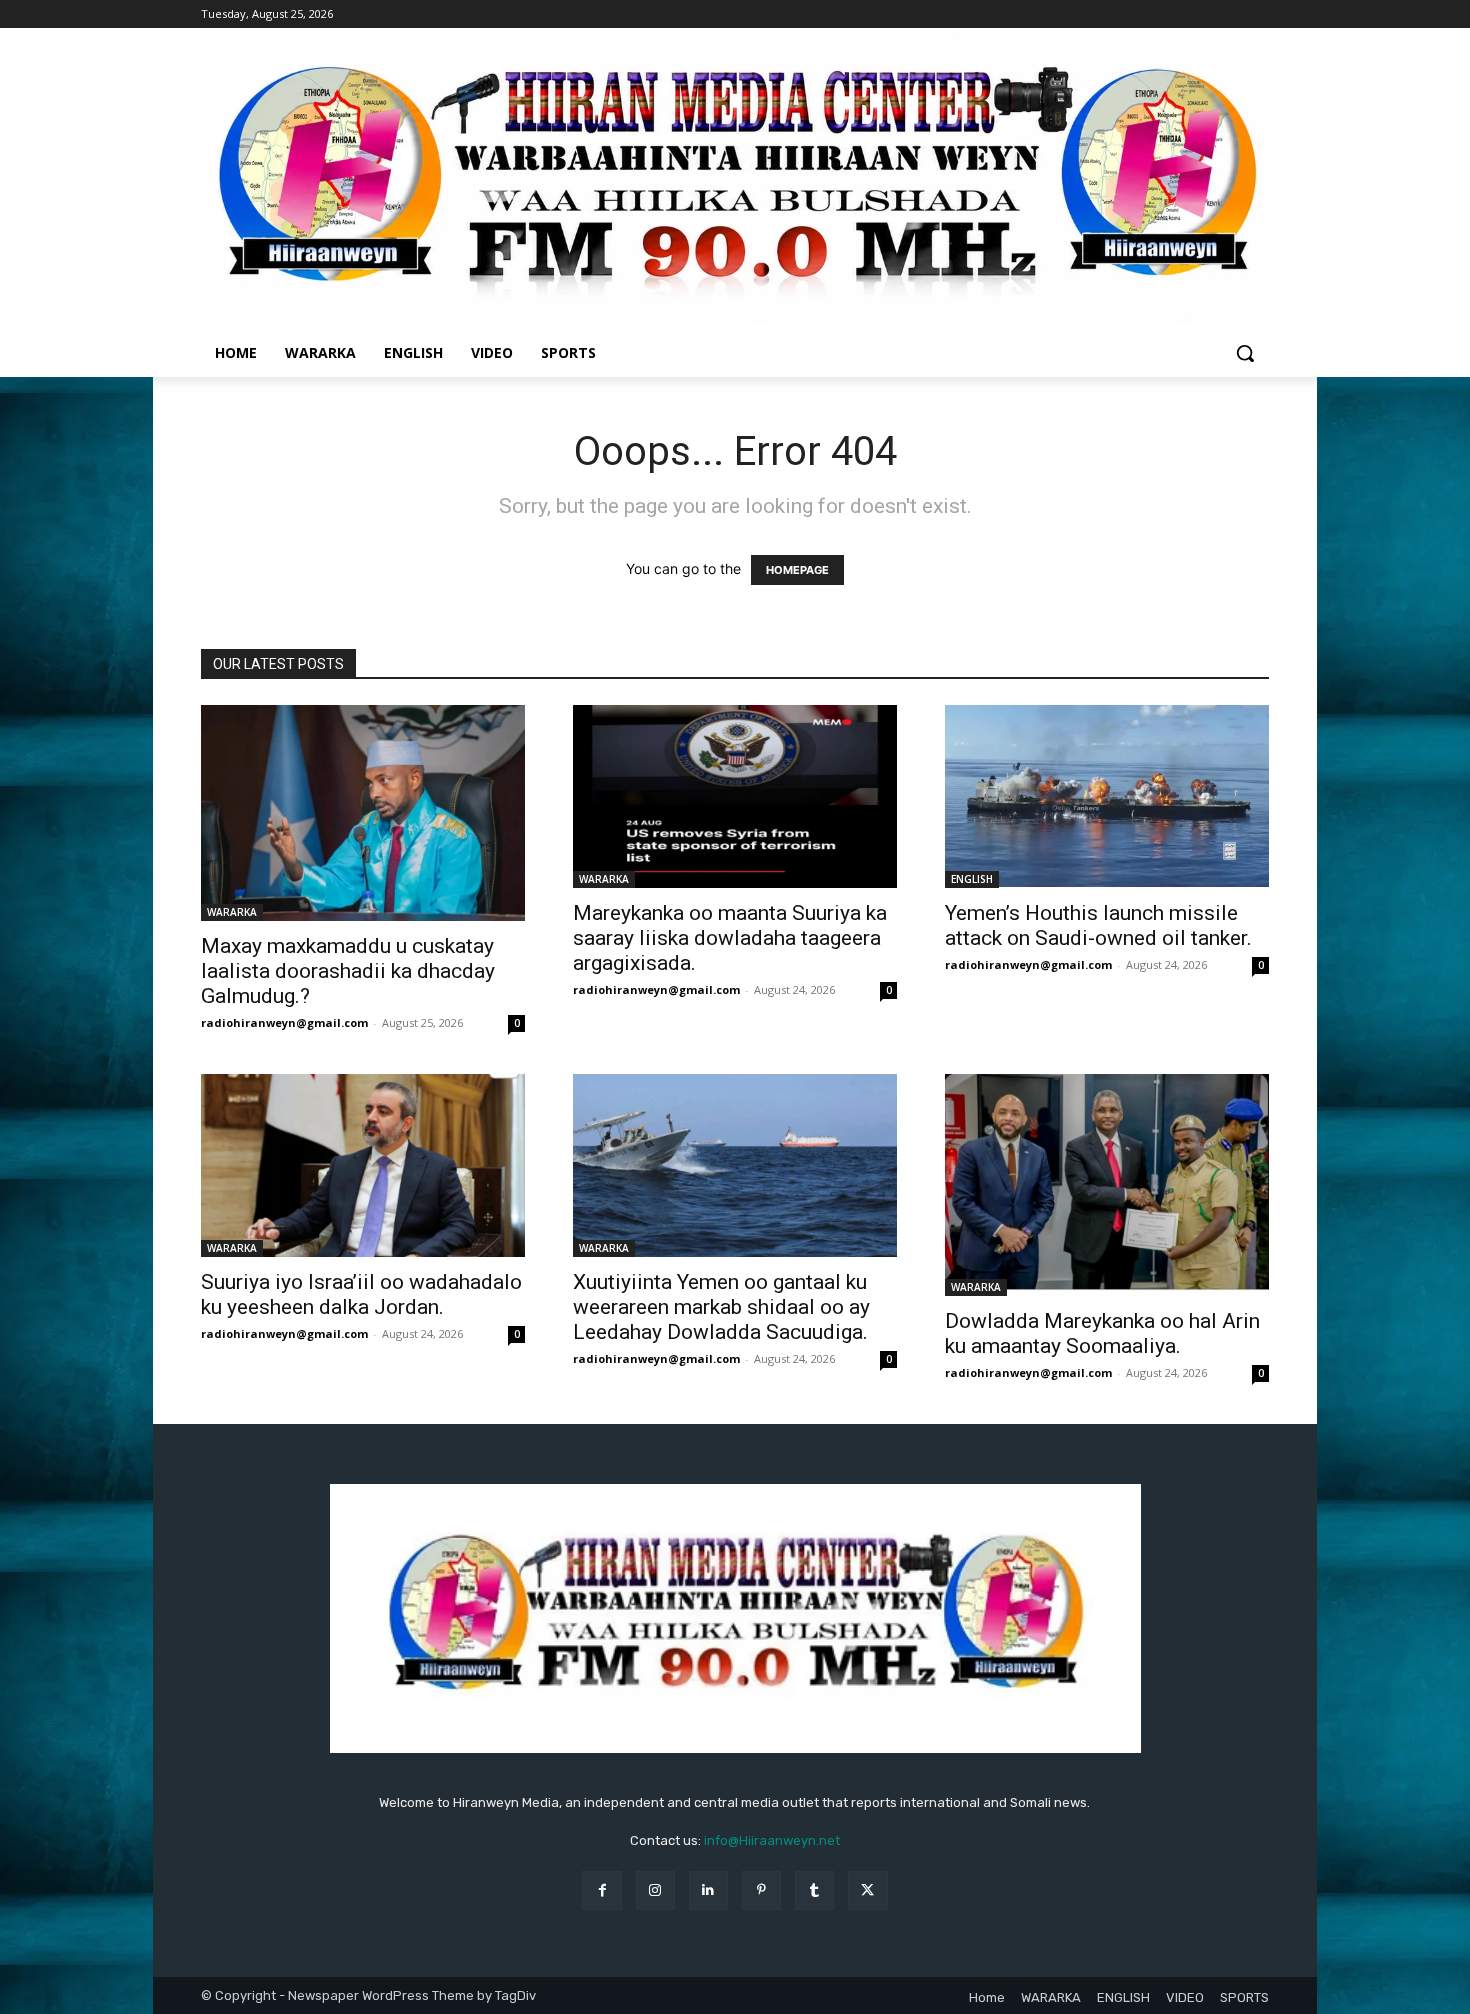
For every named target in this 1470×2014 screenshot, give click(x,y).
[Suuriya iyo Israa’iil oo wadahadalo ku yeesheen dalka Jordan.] (363, 1165)
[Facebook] (601, 1890)
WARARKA (232, 912)
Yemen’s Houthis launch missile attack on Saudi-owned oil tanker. (1098, 925)
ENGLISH (972, 879)
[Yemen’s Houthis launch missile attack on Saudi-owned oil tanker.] (1107, 796)
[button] (1245, 353)
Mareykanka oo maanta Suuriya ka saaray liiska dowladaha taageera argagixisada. (730, 938)
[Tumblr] (814, 1890)
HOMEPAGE (797, 570)
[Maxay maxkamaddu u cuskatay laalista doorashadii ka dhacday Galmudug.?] (363, 813)
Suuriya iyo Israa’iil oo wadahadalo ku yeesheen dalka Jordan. (361, 1294)
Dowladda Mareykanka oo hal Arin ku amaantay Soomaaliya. (1102, 1333)
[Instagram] (655, 1890)
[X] (867, 1890)
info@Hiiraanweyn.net (772, 1840)
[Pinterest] (761, 1890)
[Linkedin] (708, 1890)
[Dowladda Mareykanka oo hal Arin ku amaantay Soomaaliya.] (1107, 1185)
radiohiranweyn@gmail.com (284, 1022)
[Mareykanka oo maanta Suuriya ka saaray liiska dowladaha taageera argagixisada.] (735, 796)
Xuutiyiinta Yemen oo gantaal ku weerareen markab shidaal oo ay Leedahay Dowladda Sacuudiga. (721, 1307)
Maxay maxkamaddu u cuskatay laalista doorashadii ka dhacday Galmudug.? (348, 971)
